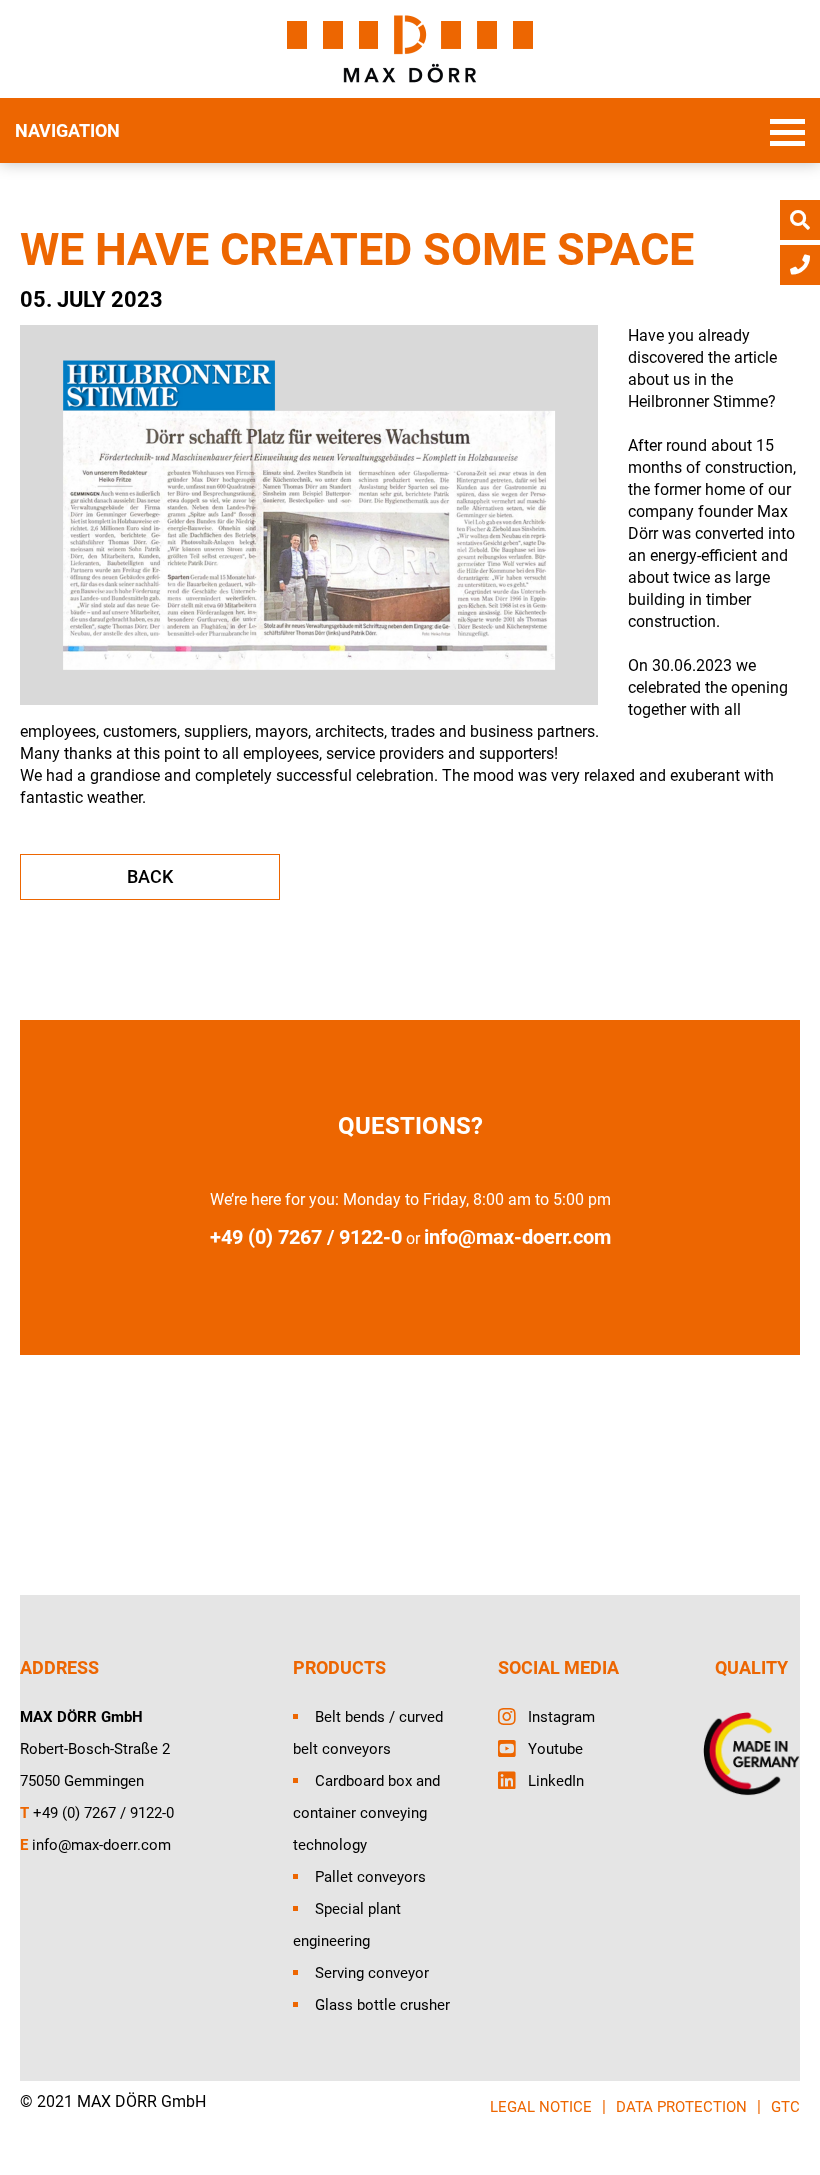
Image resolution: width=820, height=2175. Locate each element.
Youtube (555, 1749)
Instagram (561, 1717)
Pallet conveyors (370, 1877)
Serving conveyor (372, 1973)
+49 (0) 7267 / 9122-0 (103, 1813)
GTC (785, 2107)
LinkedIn (556, 1781)
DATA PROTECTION (681, 2107)
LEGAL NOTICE (541, 2107)
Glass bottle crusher (382, 2005)
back (150, 876)
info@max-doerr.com (517, 1237)
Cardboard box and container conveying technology (366, 1813)
